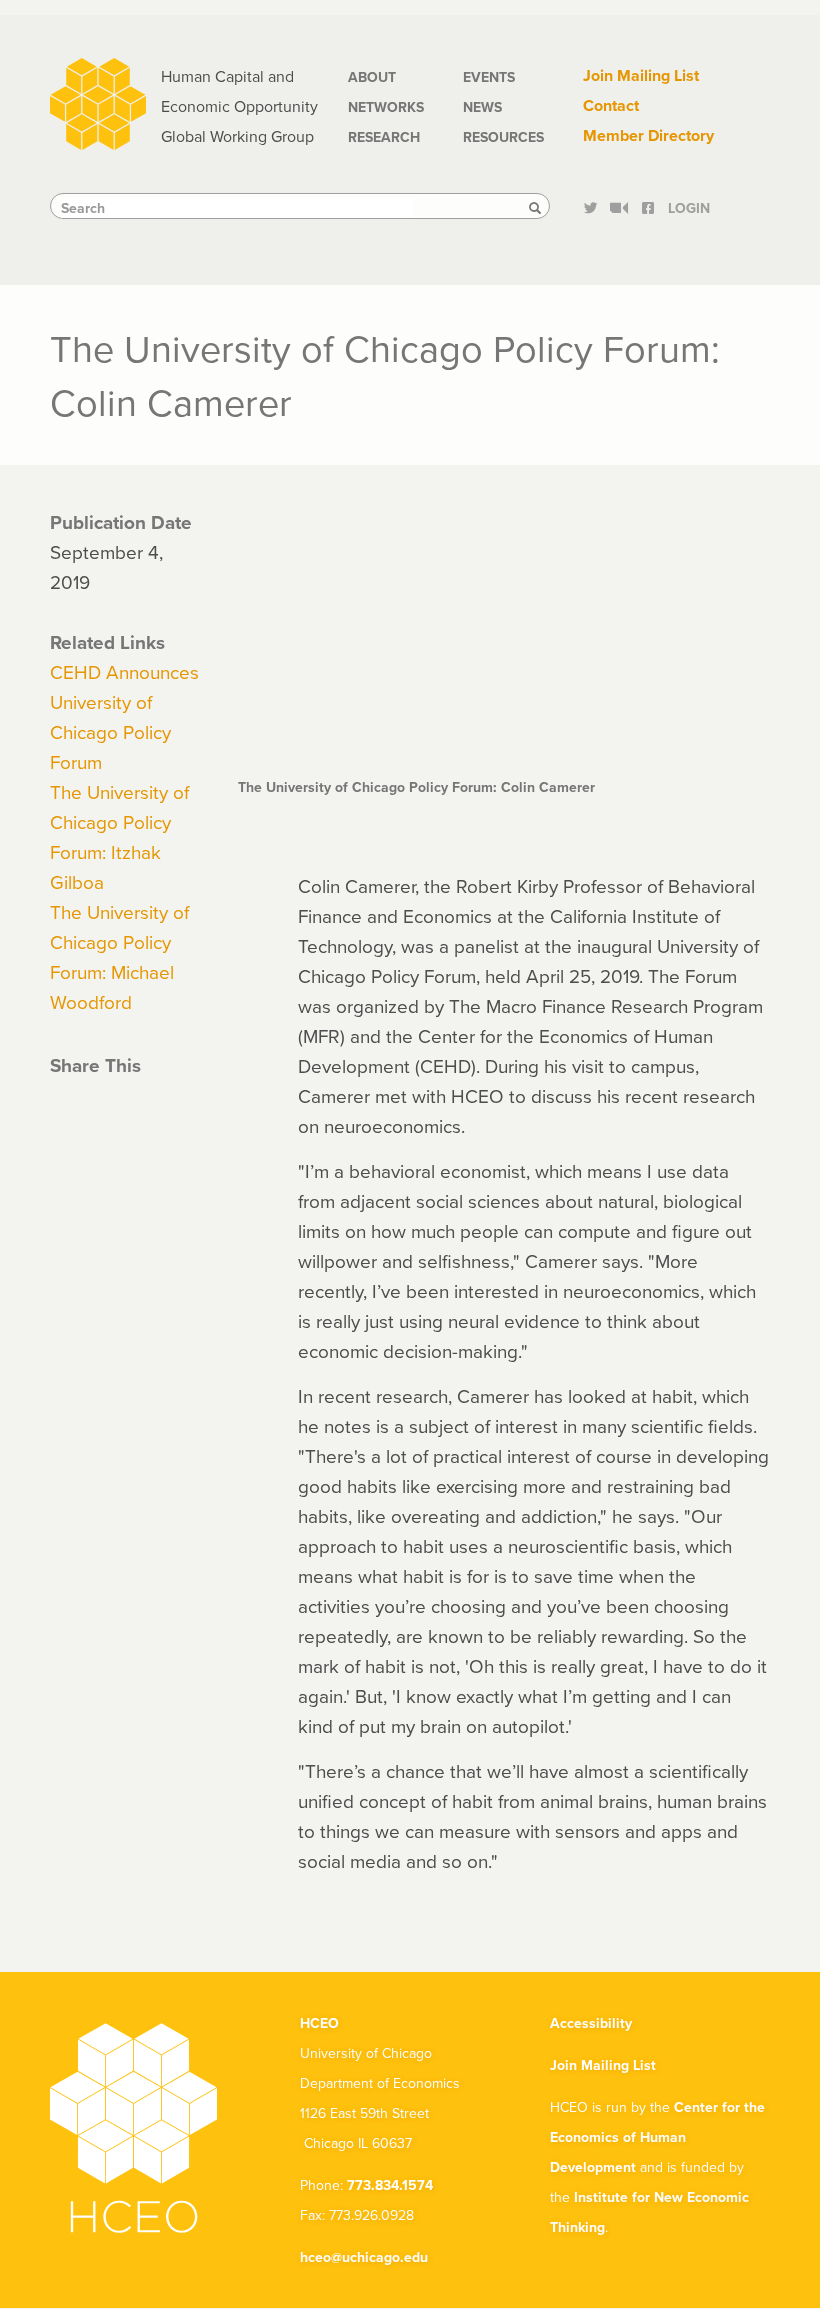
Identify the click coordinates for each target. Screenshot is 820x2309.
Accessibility (591, 2023)
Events (489, 77)
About (372, 77)
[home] (98, 101)
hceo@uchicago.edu (364, 2257)
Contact (611, 105)
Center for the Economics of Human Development (657, 2137)
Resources (503, 137)
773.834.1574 (390, 2185)
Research (384, 137)
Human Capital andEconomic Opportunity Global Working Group (239, 106)
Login (689, 208)
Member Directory (648, 135)
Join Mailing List (641, 75)
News (482, 107)
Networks (386, 107)
